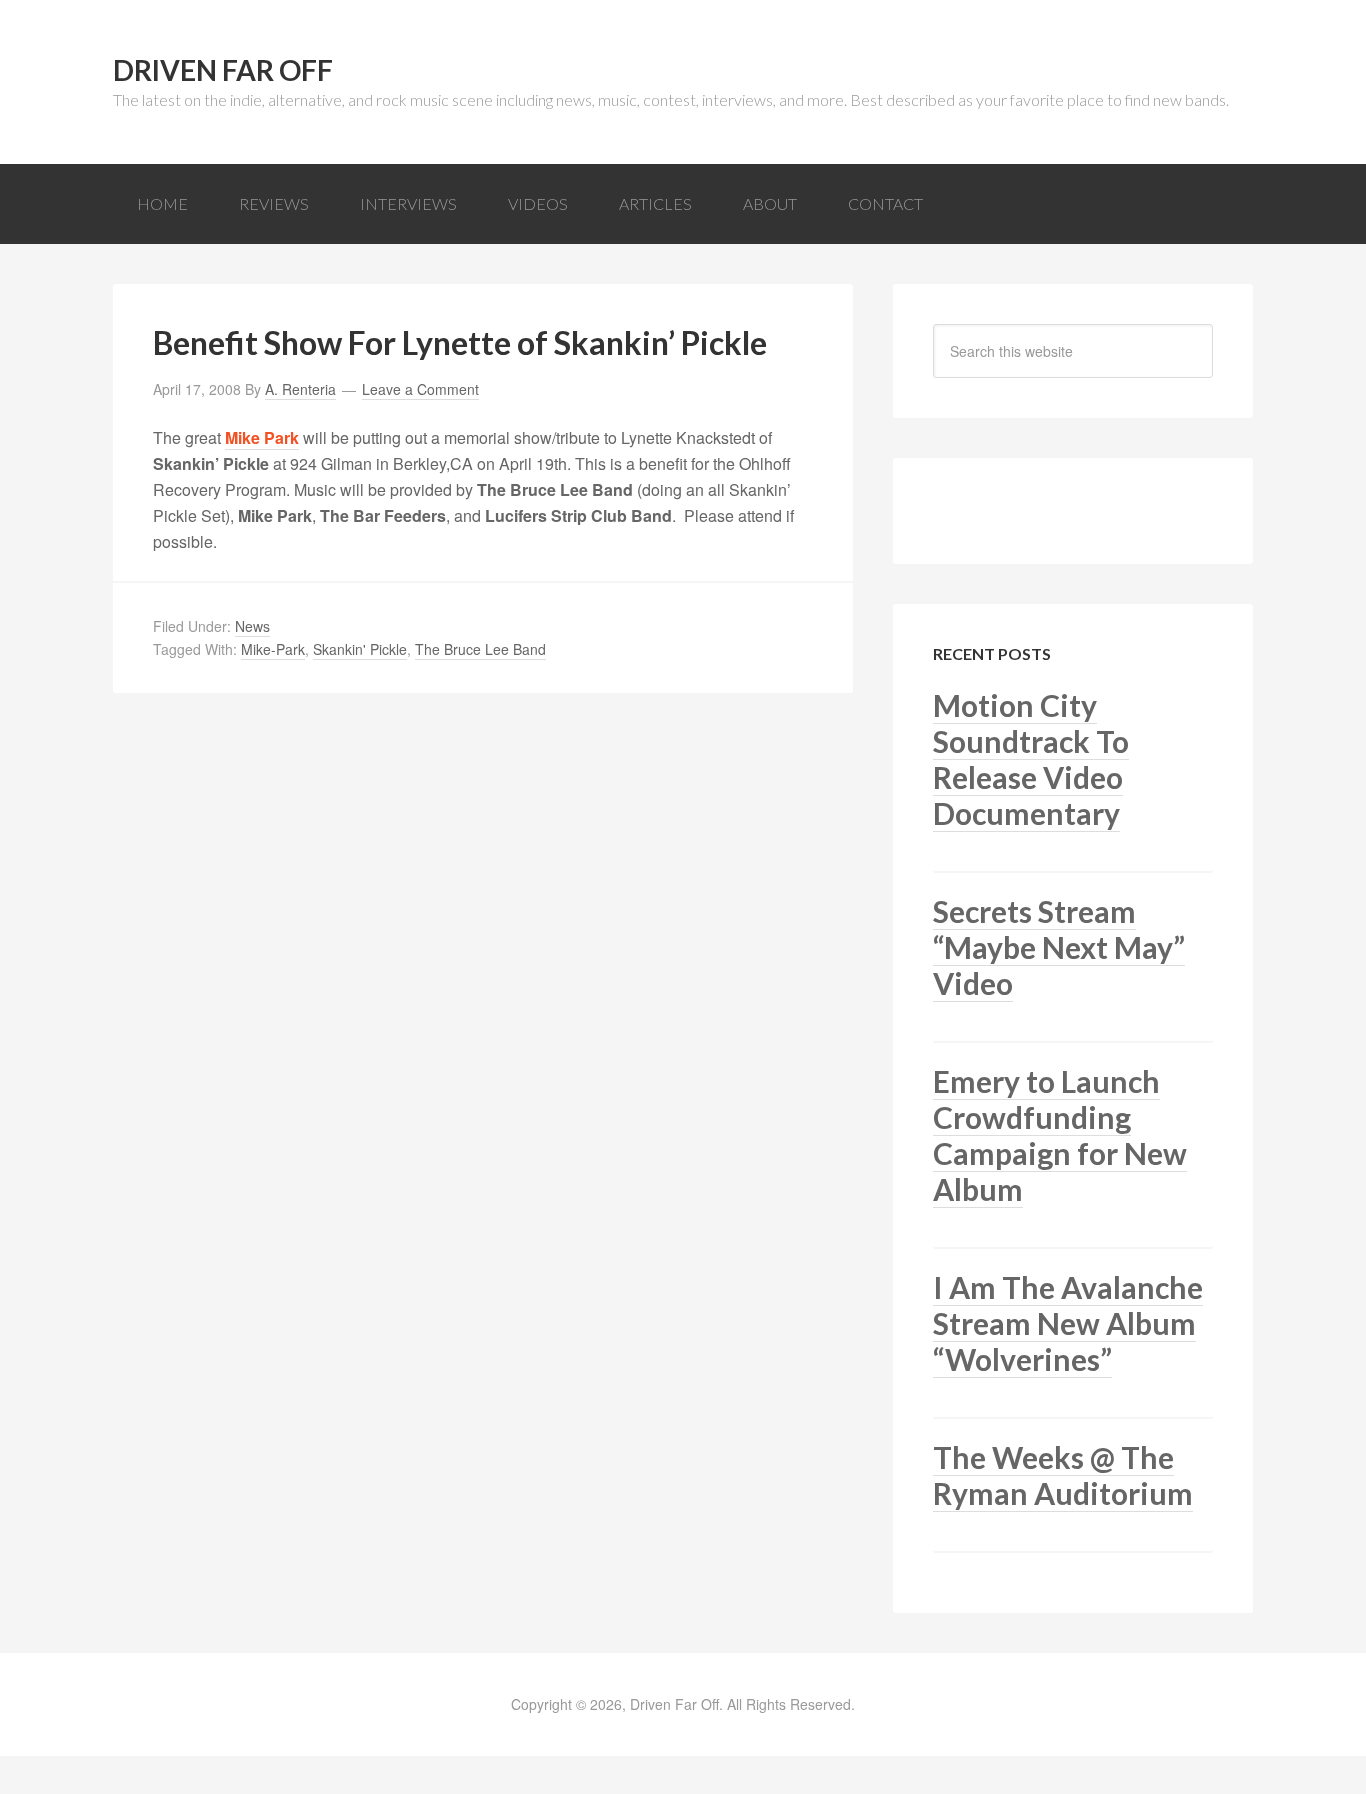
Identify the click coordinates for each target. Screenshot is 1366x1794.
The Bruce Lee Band (480, 649)
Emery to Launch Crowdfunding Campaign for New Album (1060, 1135)
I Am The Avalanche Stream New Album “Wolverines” (1068, 1323)
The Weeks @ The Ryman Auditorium (1063, 1475)
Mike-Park (273, 649)
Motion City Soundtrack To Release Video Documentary (1031, 759)
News (252, 626)
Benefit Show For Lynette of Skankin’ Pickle (460, 342)
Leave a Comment (420, 389)
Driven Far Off (223, 70)
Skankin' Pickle (360, 649)
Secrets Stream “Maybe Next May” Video (1059, 947)
